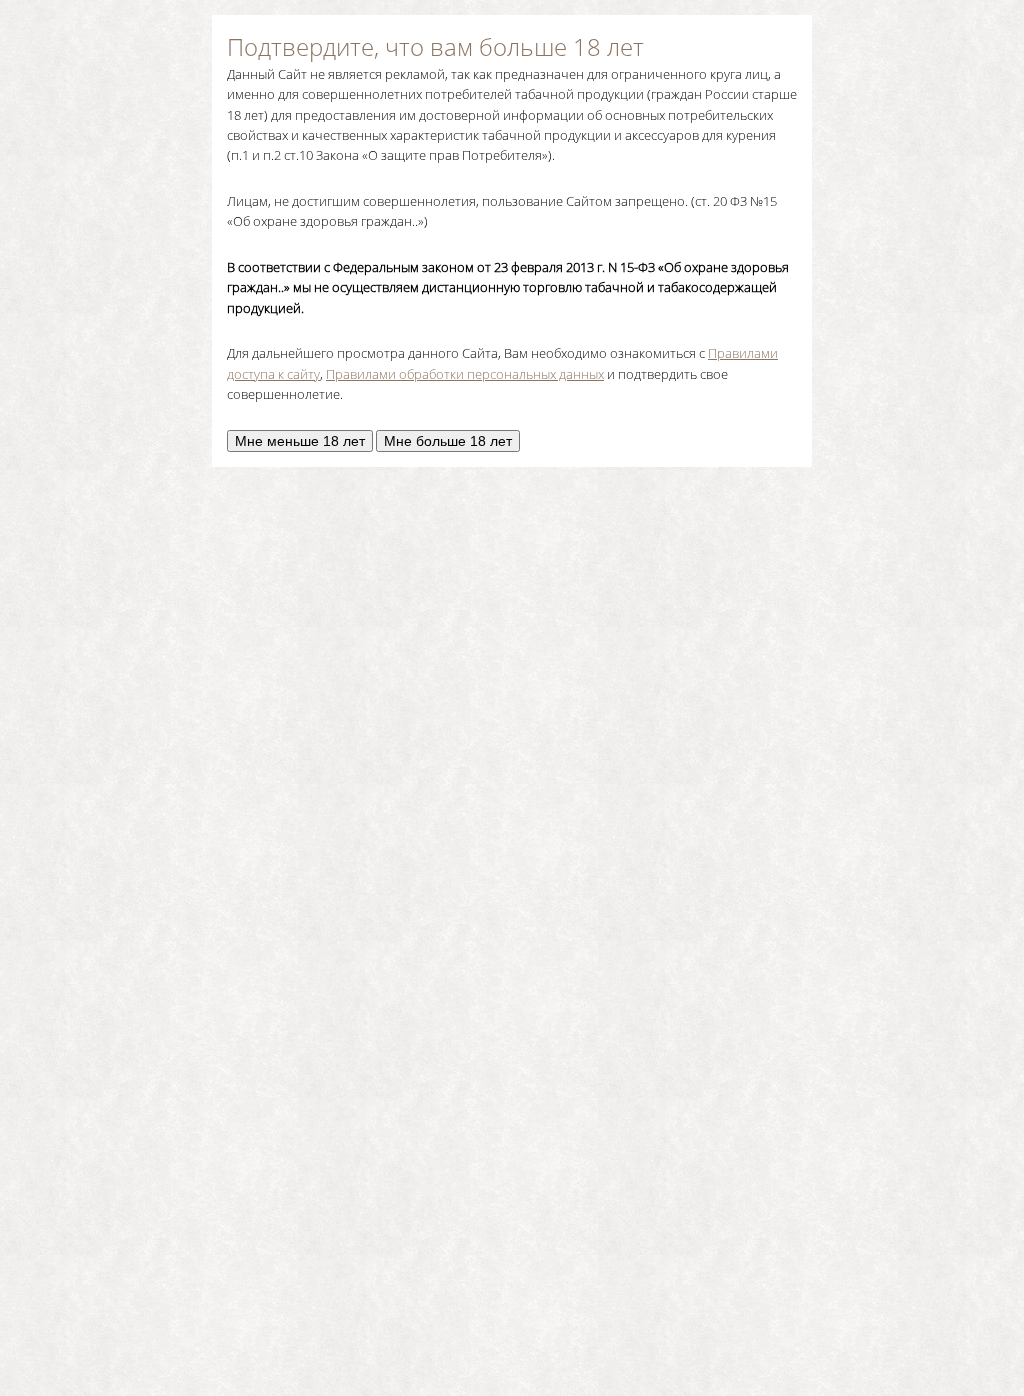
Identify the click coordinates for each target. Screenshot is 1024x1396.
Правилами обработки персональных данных (465, 374)
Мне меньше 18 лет (300, 441)
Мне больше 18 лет (448, 441)
